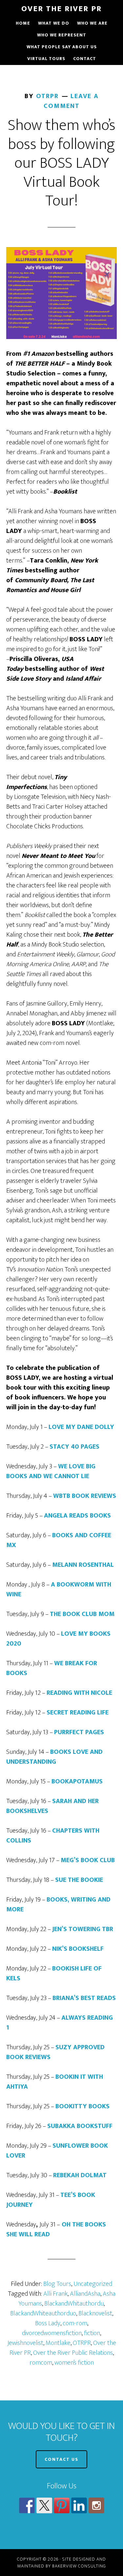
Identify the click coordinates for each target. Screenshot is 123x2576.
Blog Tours (57, 2284)
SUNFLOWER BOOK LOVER (57, 2151)
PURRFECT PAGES (79, 1732)
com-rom (75, 2323)
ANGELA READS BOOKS (77, 1516)
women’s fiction (74, 2363)
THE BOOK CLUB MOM (82, 1614)
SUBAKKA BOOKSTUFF (80, 2126)
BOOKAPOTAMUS (77, 1781)
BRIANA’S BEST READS (84, 1998)
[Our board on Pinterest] (62, 2505)
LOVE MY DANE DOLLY (81, 1427)
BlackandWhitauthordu (74, 2304)
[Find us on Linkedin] (79, 2505)
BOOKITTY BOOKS (82, 2106)
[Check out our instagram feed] (96, 2505)
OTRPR (82, 2343)
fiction (92, 2333)
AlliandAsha (85, 2294)
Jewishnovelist (25, 2343)
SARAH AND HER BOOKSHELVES (52, 1806)
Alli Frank (55, 2294)
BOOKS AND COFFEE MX (59, 1540)
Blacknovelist (95, 2313)
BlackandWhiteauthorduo (43, 2313)
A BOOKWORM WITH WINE (59, 1589)
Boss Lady (48, 2323)
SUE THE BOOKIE (79, 1880)
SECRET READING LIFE (78, 1713)
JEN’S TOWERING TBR (83, 1929)
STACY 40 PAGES (74, 1447)
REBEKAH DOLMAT (80, 2175)
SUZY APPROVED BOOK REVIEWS (55, 2052)
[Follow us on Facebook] (27, 2505)
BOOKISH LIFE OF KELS (54, 1973)
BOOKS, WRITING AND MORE (58, 1905)
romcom (41, 2363)
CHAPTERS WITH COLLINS (53, 1836)
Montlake (58, 2343)
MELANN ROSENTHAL (83, 1565)
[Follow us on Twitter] (44, 2505)
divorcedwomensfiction (52, 2333)
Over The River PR (61, 9)
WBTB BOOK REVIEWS (85, 1496)
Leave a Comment (71, 101)
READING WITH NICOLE (79, 1693)
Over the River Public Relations (73, 2353)
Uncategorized (93, 2284)
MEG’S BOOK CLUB (88, 1860)
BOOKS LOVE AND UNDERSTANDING (54, 1757)
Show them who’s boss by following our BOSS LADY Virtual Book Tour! (62, 163)
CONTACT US (61, 2459)
